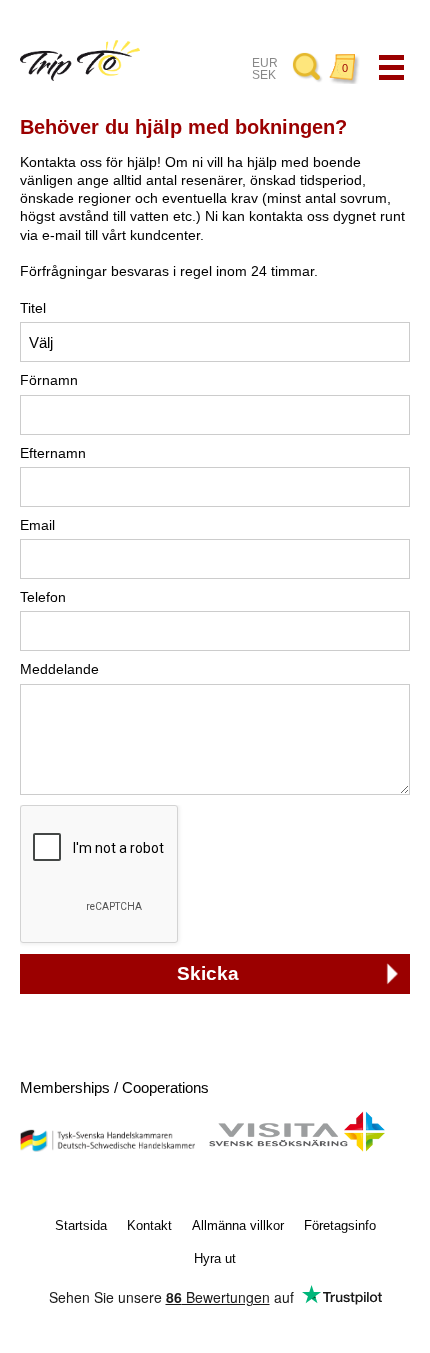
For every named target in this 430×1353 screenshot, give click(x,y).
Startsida (81, 1225)
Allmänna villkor (238, 1225)
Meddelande (59, 669)
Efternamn (53, 453)
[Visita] (296, 1147)
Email (37, 525)
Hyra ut (215, 1258)
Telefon (43, 597)
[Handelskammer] (107, 1147)
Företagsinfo (340, 1225)
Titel (33, 308)
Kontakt (149, 1225)
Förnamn (49, 380)
